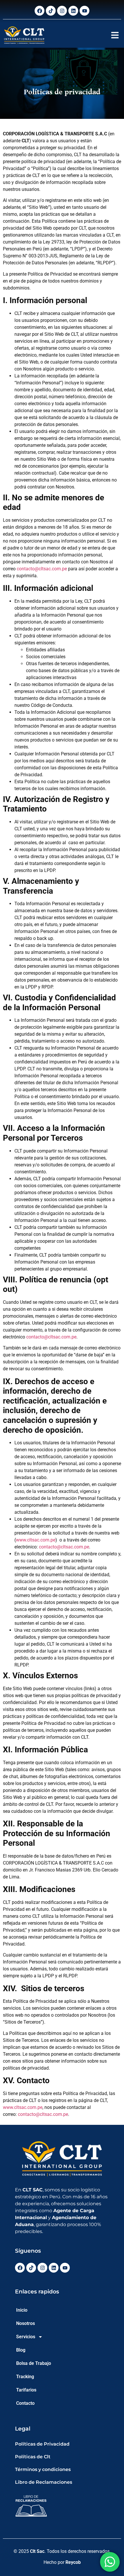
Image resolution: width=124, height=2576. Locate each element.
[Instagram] (62, 11)
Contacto (25, 2403)
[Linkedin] (73, 11)
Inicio (22, 2310)
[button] (115, 35)
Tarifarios (26, 2390)
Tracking (25, 2377)
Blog (21, 2350)
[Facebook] (40, 11)
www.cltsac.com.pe (36, 1540)
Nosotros (26, 2323)
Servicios (26, 2337)
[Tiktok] (51, 11)
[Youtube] (84, 11)
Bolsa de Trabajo (34, 2363)
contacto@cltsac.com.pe (42, 569)
